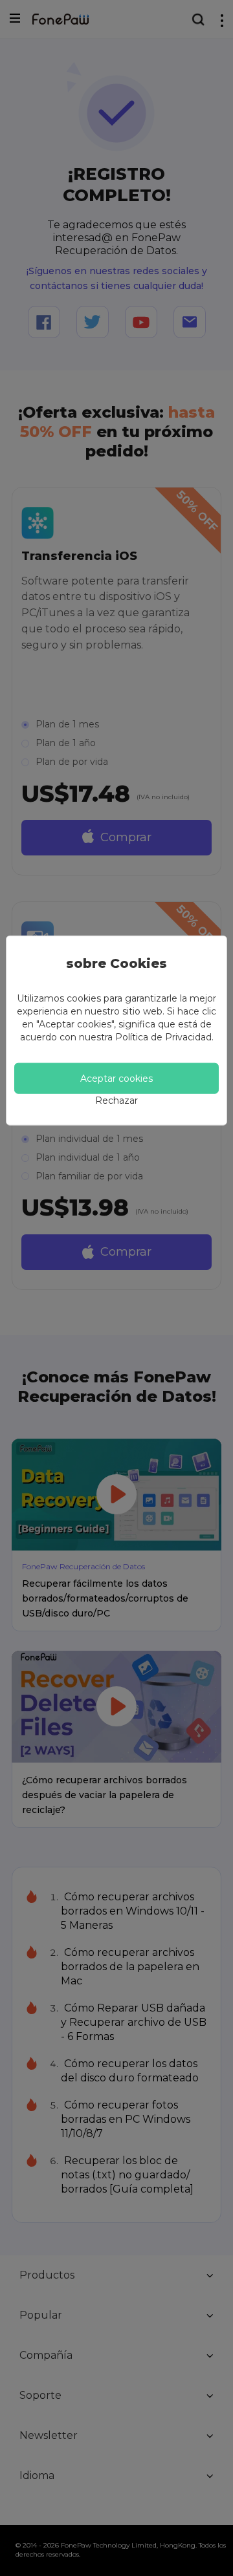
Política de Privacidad (163, 1037)
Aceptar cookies (116, 1079)
